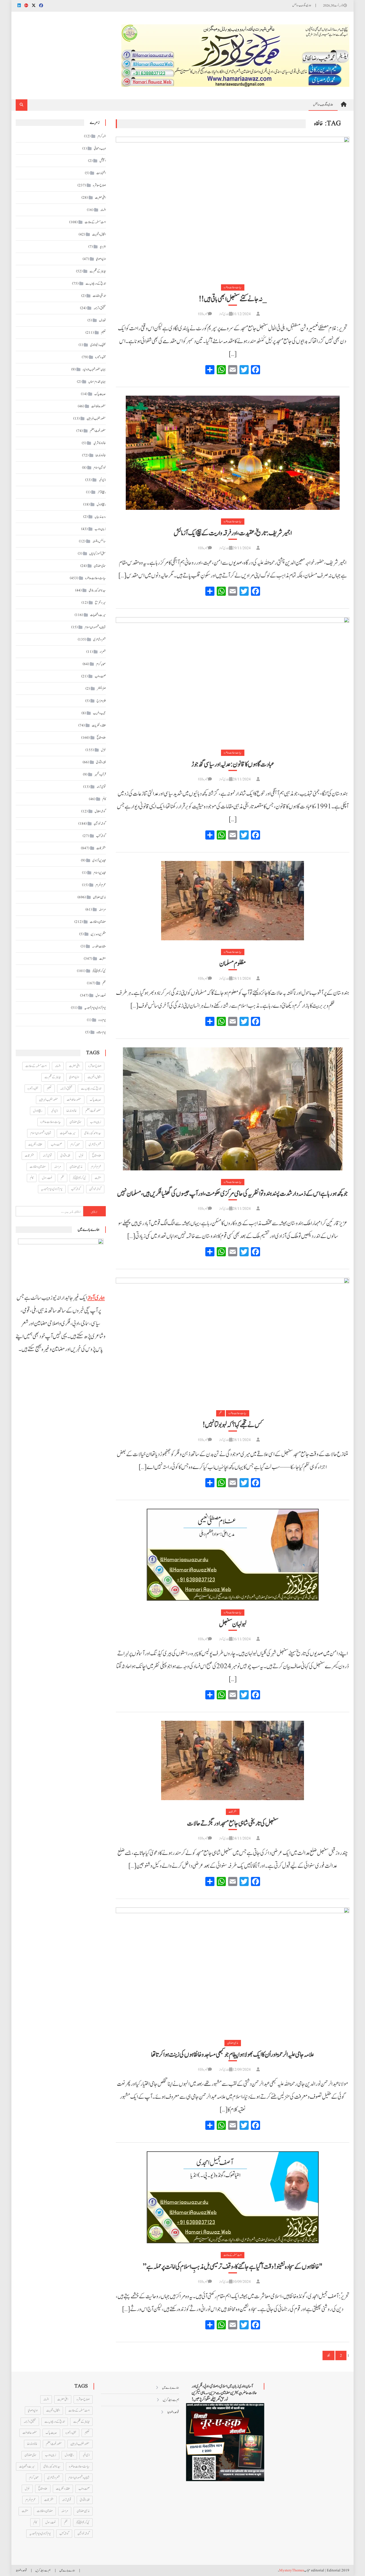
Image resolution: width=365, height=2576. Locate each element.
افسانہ (103, 210)
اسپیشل (103, 161)
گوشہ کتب (101, 836)
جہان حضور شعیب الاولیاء (94, 369)
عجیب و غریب (99, 713)
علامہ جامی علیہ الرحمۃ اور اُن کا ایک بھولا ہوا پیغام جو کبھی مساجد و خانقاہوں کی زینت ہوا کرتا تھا (233, 2055)
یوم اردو (102, 1020)
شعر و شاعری (100, 639)
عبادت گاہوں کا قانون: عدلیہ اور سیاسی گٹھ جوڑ (233, 764)
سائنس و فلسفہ (99, 541)
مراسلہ (102, 909)
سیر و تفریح (100, 603)
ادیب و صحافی (100, 148)
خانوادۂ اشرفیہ (100, 443)
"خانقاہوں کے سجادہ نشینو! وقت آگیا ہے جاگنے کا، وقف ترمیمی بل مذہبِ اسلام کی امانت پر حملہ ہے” (233, 2267)
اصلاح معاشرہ (99, 185)
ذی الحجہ (102, 480)
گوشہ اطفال (100, 811)
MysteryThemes (292, 2570)
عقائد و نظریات (99, 725)
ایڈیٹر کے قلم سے (98, 271)
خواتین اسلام (100, 468)
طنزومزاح (101, 701)
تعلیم (103, 333)
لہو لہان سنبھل (233, 1624)
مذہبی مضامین (233, 2043)
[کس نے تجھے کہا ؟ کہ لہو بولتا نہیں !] (233, 1340)
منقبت (103, 959)
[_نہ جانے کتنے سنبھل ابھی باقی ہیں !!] (233, 206)
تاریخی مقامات (99, 296)
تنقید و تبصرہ (101, 357)
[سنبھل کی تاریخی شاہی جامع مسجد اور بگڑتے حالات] (233, 1760)
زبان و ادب (100, 529)
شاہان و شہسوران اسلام (95, 627)
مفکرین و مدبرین (98, 934)
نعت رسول (101, 995)
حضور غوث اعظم (98, 431)
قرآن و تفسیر (100, 774)
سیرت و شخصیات (98, 615)
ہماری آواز (224, 314)
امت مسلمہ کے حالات (233, 2255)
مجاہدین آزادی (99, 860)
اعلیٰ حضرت (100, 198)
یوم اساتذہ (101, 1032)
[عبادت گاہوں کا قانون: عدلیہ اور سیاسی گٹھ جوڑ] (233, 679)
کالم (104, 799)
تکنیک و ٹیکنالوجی (98, 345)
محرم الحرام (101, 885)
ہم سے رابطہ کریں (171, 2400)
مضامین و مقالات (98, 922)
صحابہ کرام (101, 664)
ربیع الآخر (102, 492)
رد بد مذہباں (100, 517)
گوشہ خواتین (100, 824)
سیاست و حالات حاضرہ (233, 287)
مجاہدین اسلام (100, 873)
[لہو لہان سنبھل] (233, 1555)
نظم (221, 1413)
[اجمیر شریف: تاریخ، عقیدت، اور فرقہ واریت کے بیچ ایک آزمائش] (233, 453)
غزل (103, 750)
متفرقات (233, 1812)
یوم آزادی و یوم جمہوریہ (95, 1008)
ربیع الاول (101, 504)
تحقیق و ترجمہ (100, 308)
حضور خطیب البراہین (96, 418)
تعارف (102, 320)
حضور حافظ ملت (99, 406)
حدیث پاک (100, 394)
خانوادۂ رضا (101, 455)
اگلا (328, 2356)
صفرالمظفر (101, 689)
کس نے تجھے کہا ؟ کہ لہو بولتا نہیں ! (233, 1425)
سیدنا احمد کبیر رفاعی (97, 590)
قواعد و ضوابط (173, 2412)
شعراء (103, 652)
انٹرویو (103, 247)
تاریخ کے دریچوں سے (96, 283)
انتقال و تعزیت (99, 234)
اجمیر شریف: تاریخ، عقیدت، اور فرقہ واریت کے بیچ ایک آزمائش (233, 533)
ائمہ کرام (102, 136)
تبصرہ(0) (203, 314)
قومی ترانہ (101, 787)
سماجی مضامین (100, 566)
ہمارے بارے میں (171, 2388)
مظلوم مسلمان (233, 964)
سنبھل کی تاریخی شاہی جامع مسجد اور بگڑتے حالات (233, 1824)
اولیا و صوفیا (101, 259)
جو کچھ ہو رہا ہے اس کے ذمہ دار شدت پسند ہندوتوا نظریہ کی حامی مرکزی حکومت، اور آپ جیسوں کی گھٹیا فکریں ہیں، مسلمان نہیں (233, 1194)
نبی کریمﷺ (99, 971)
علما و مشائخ (101, 738)
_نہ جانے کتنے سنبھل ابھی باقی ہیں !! (233, 299)
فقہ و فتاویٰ (101, 762)
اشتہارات (101, 173)
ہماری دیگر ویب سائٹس (302, 5)
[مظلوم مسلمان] (233, 901)
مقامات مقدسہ (99, 946)
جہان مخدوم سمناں (97, 382)
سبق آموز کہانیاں (98, 554)
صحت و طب (100, 676)
